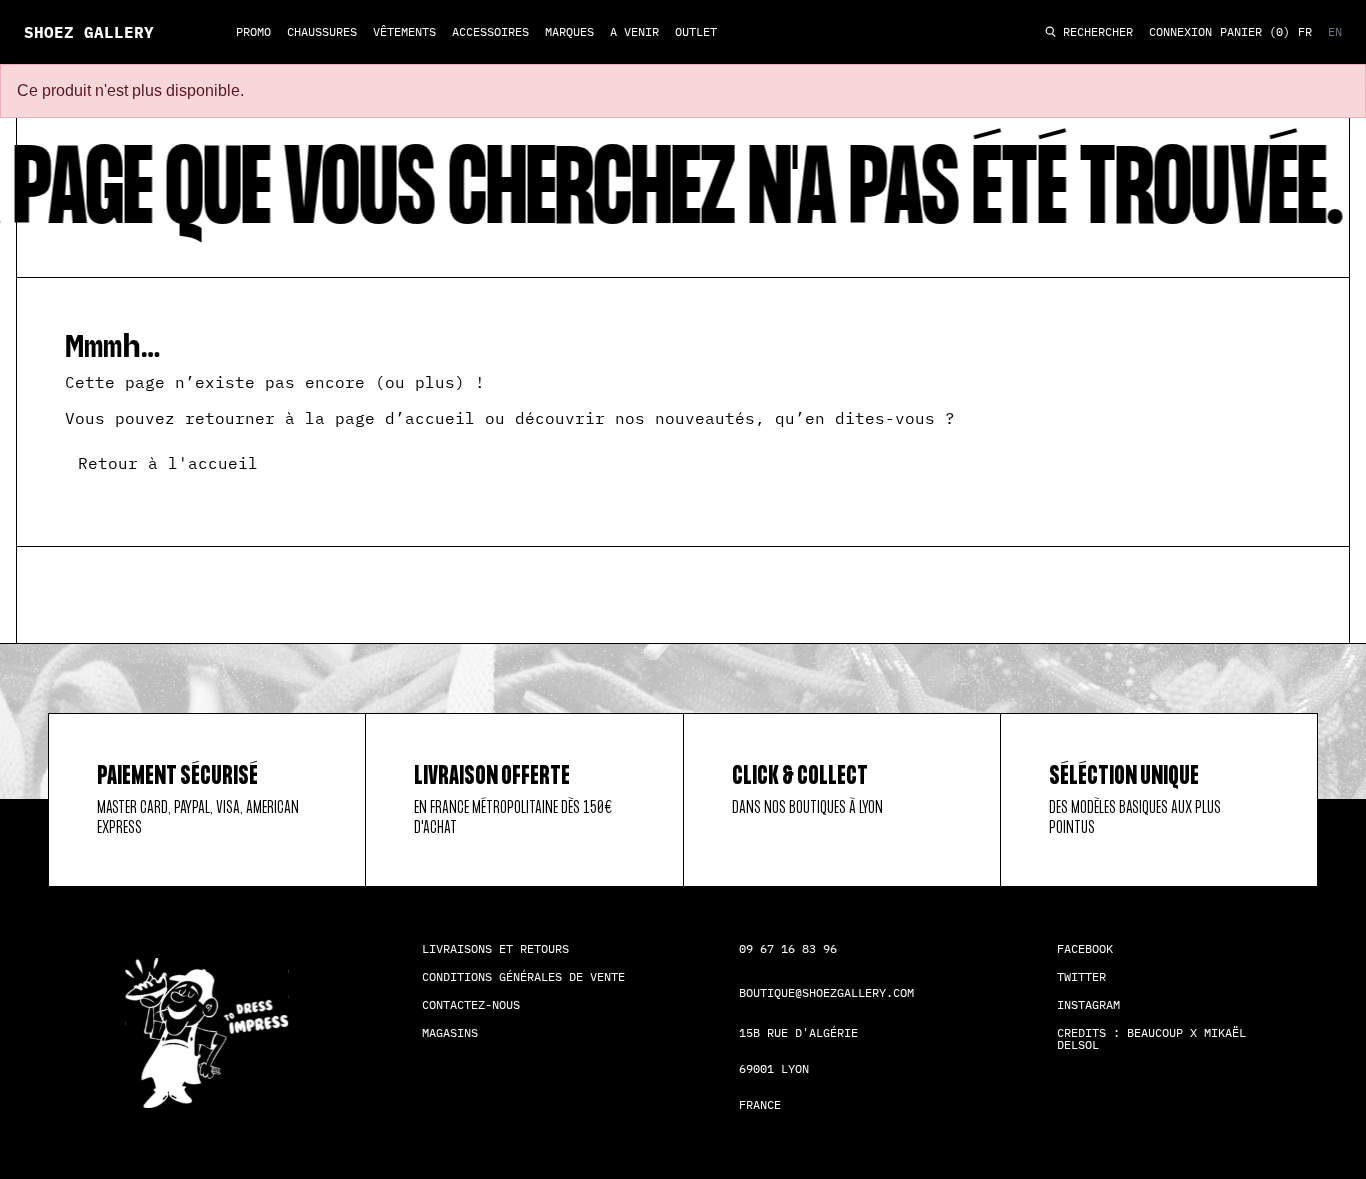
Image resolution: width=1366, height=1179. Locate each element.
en (1335, 31)
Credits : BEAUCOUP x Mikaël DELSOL (1151, 1038)
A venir (634, 31)
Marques (569, 31)
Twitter (1081, 976)
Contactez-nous (471, 1004)
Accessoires (490, 31)
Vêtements (404, 31)
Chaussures (322, 31)
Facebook (1085, 948)
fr (1305, 31)
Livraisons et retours (495, 948)
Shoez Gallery (89, 32)
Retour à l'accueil (168, 463)
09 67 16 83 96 (788, 948)
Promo (253, 31)
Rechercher (1094, 32)
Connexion (1180, 31)
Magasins (450, 1032)
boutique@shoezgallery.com (826, 992)
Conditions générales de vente (523, 976)
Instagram (1088, 1004)
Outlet (696, 31)
